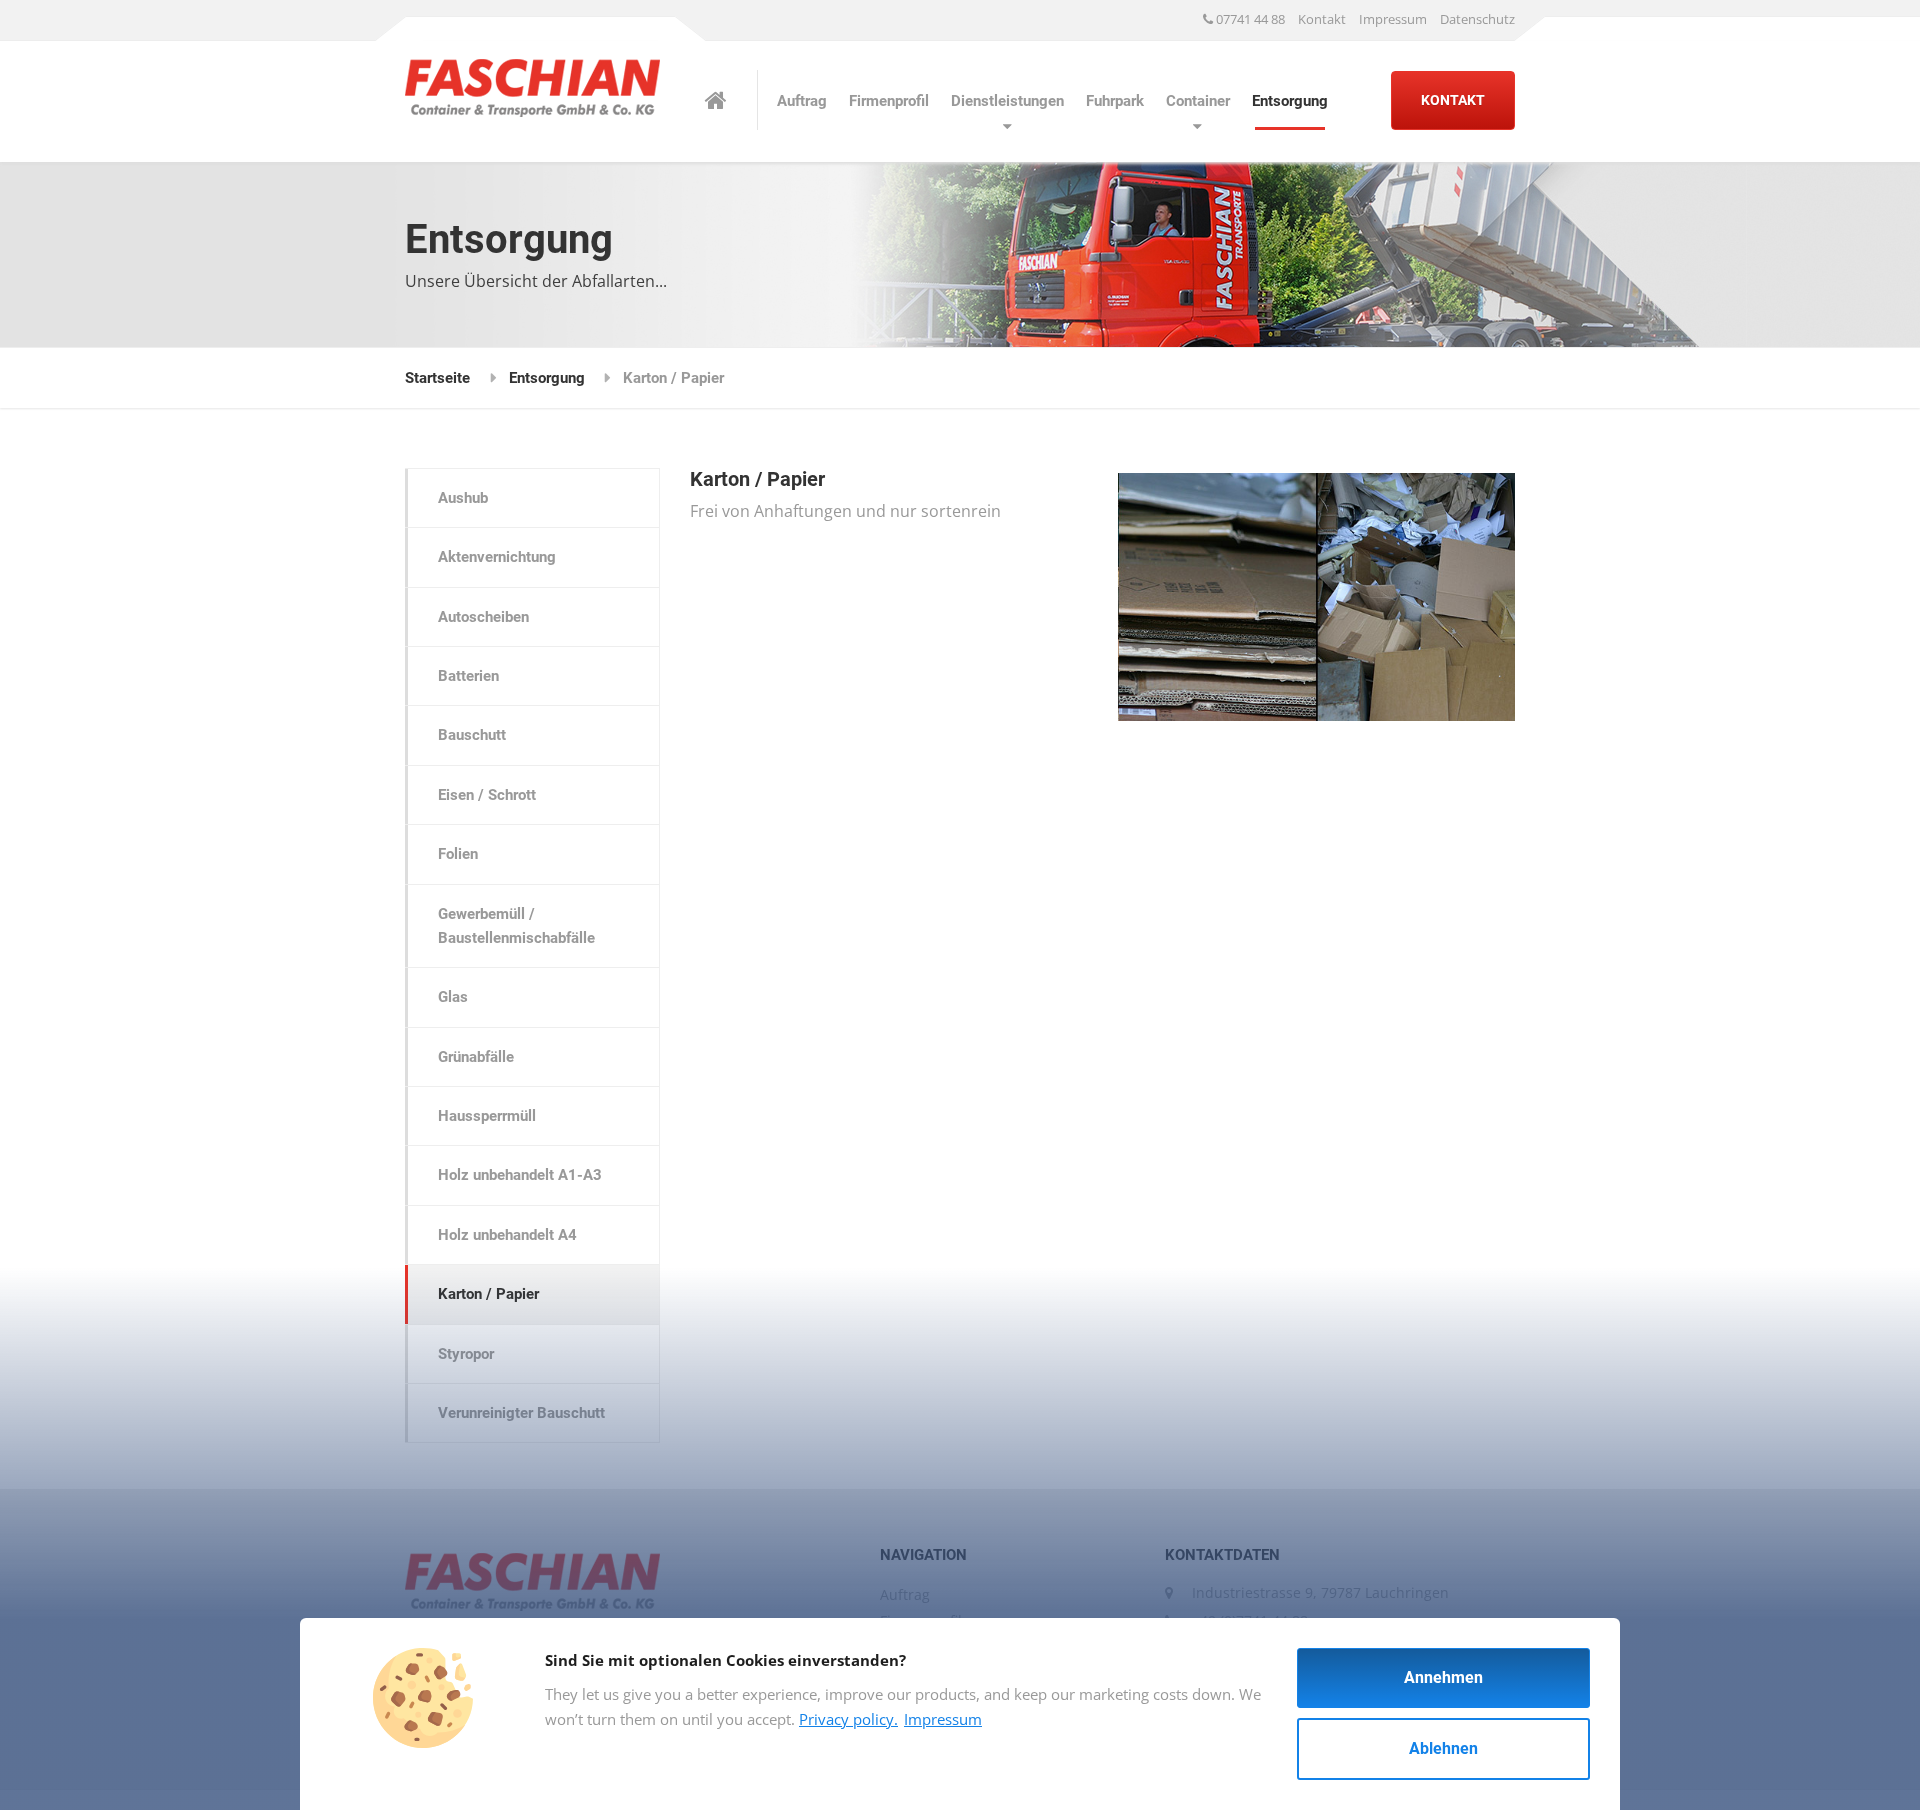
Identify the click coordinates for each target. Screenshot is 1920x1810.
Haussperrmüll (487, 1116)
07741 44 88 (1249, 19)
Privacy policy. (848, 1719)
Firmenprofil (889, 101)
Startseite (437, 378)
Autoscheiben (483, 617)
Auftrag (802, 101)
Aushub (463, 498)
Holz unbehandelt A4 (507, 1235)
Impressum (1393, 19)
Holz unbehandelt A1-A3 (520, 1175)
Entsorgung (1290, 101)
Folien (458, 854)
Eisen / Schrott (487, 795)
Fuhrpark (1115, 101)
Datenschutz (1477, 19)
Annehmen (1443, 1677)
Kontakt (1322, 19)
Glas (453, 997)
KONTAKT (1453, 100)
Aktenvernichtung (497, 557)
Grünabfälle (476, 1057)
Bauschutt (472, 735)
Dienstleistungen (1007, 101)
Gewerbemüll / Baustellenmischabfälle (516, 926)
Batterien (468, 676)
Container (1198, 101)
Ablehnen (1443, 1748)
